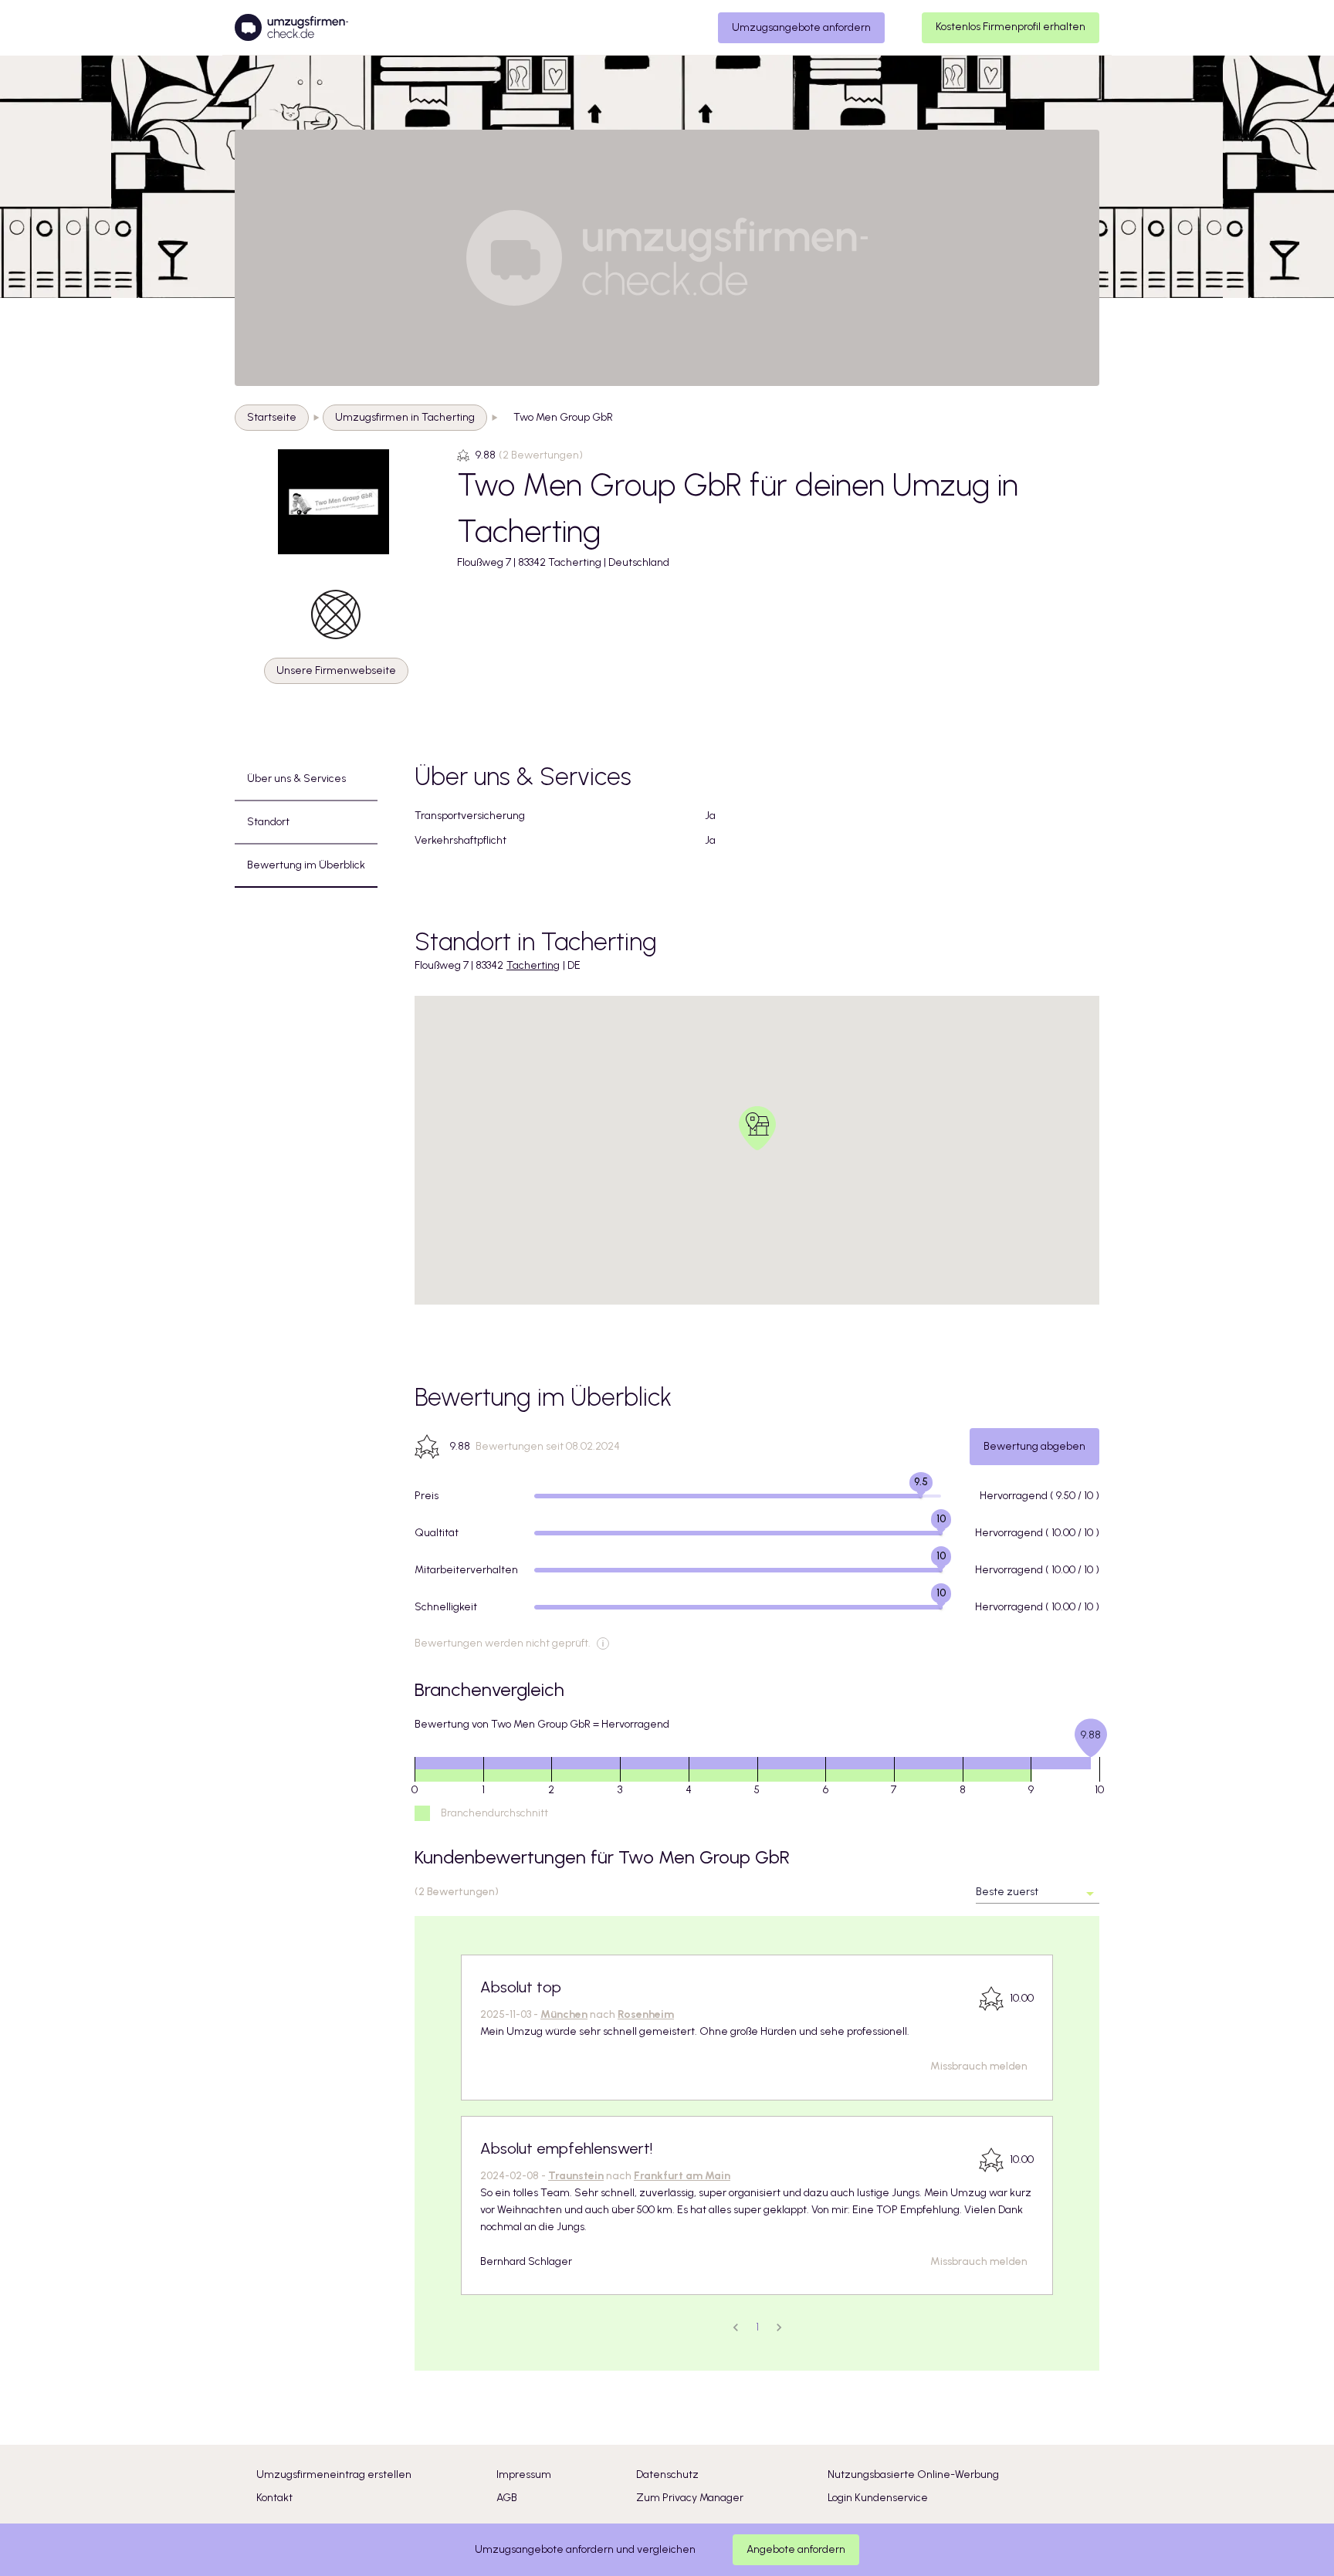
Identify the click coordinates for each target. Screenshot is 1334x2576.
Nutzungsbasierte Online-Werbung (913, 2474)
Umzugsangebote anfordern (801, 27)
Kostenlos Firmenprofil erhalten (1011, 27)
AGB (507, 2498)
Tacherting (533, 965)
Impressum (524, 2474)
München (564, 2014)
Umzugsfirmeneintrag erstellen (334, 2474)
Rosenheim (646, 2014)
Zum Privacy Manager (690, 2498)
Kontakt (274, 2498)
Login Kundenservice (878, 2498)
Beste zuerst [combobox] (1007, 1892)
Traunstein (576, 2176)
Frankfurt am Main (682, 2176)
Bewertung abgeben (1034, 1446)
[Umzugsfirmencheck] (291, 28)
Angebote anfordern (796, 2549)
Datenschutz (667, 2474)
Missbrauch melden (979, 2066)
